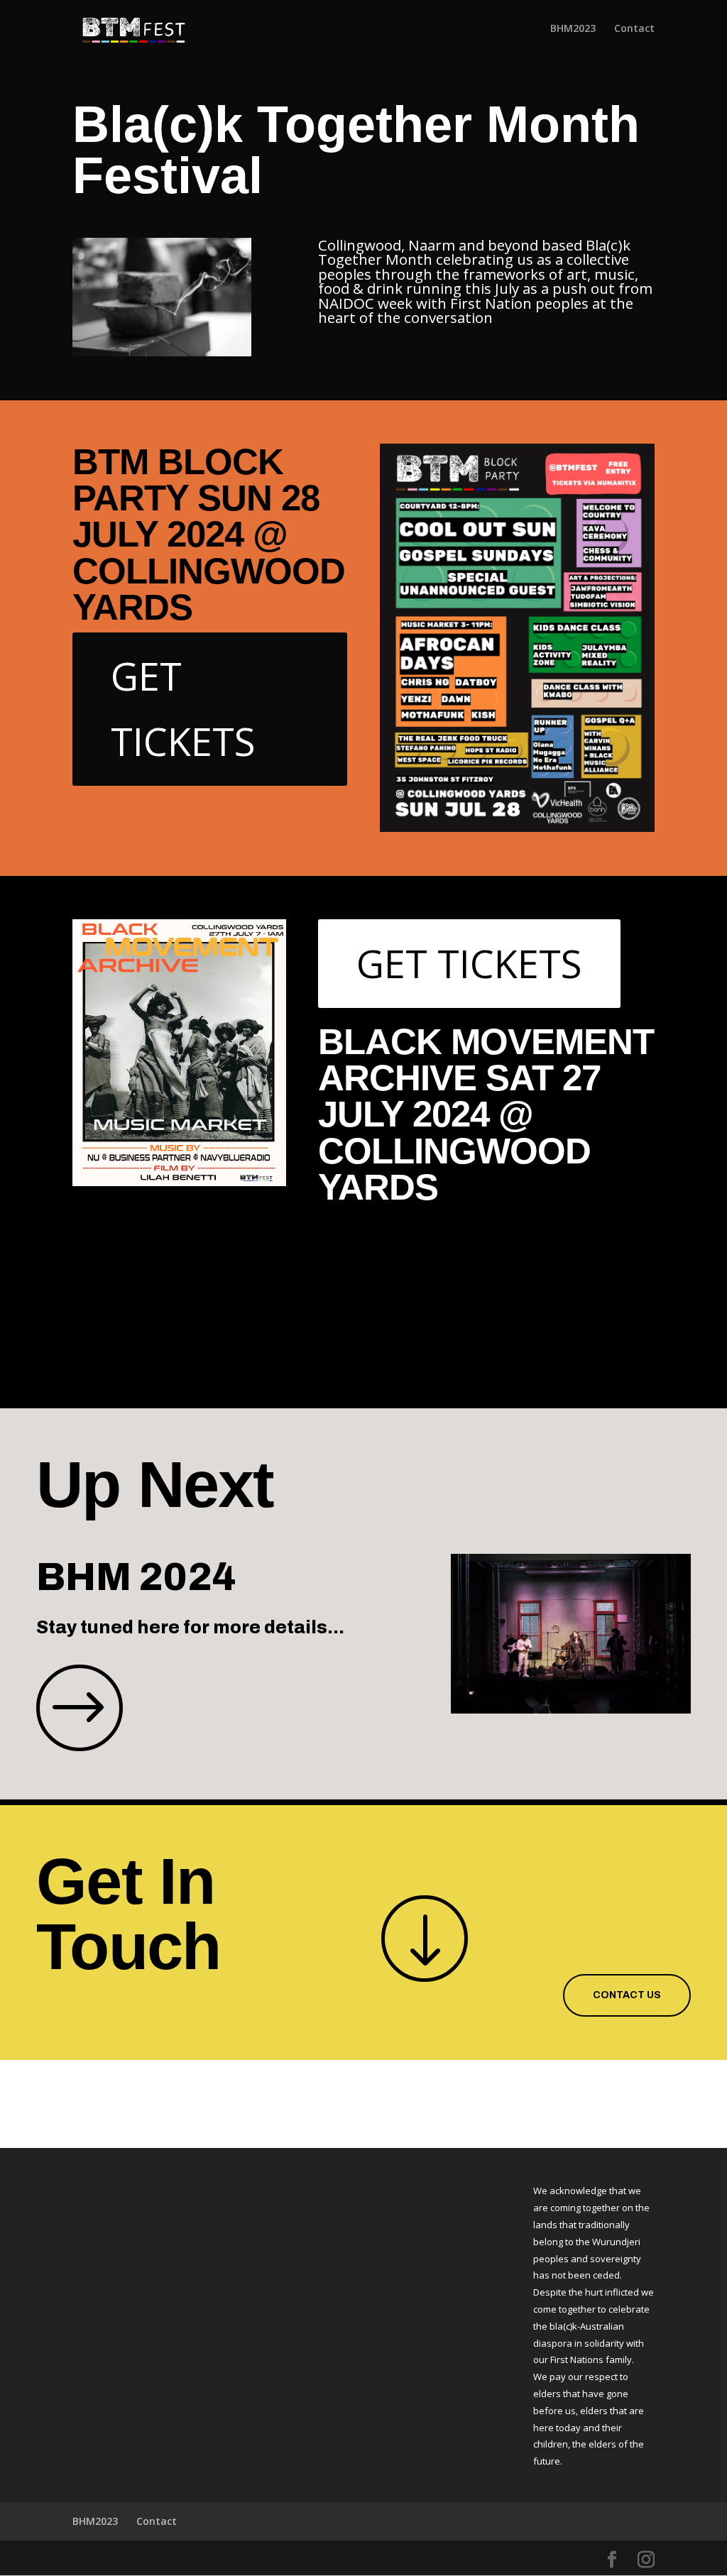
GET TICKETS (183, 708)
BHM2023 (573, 29)
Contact (634, 29)
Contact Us (627, 1995)
